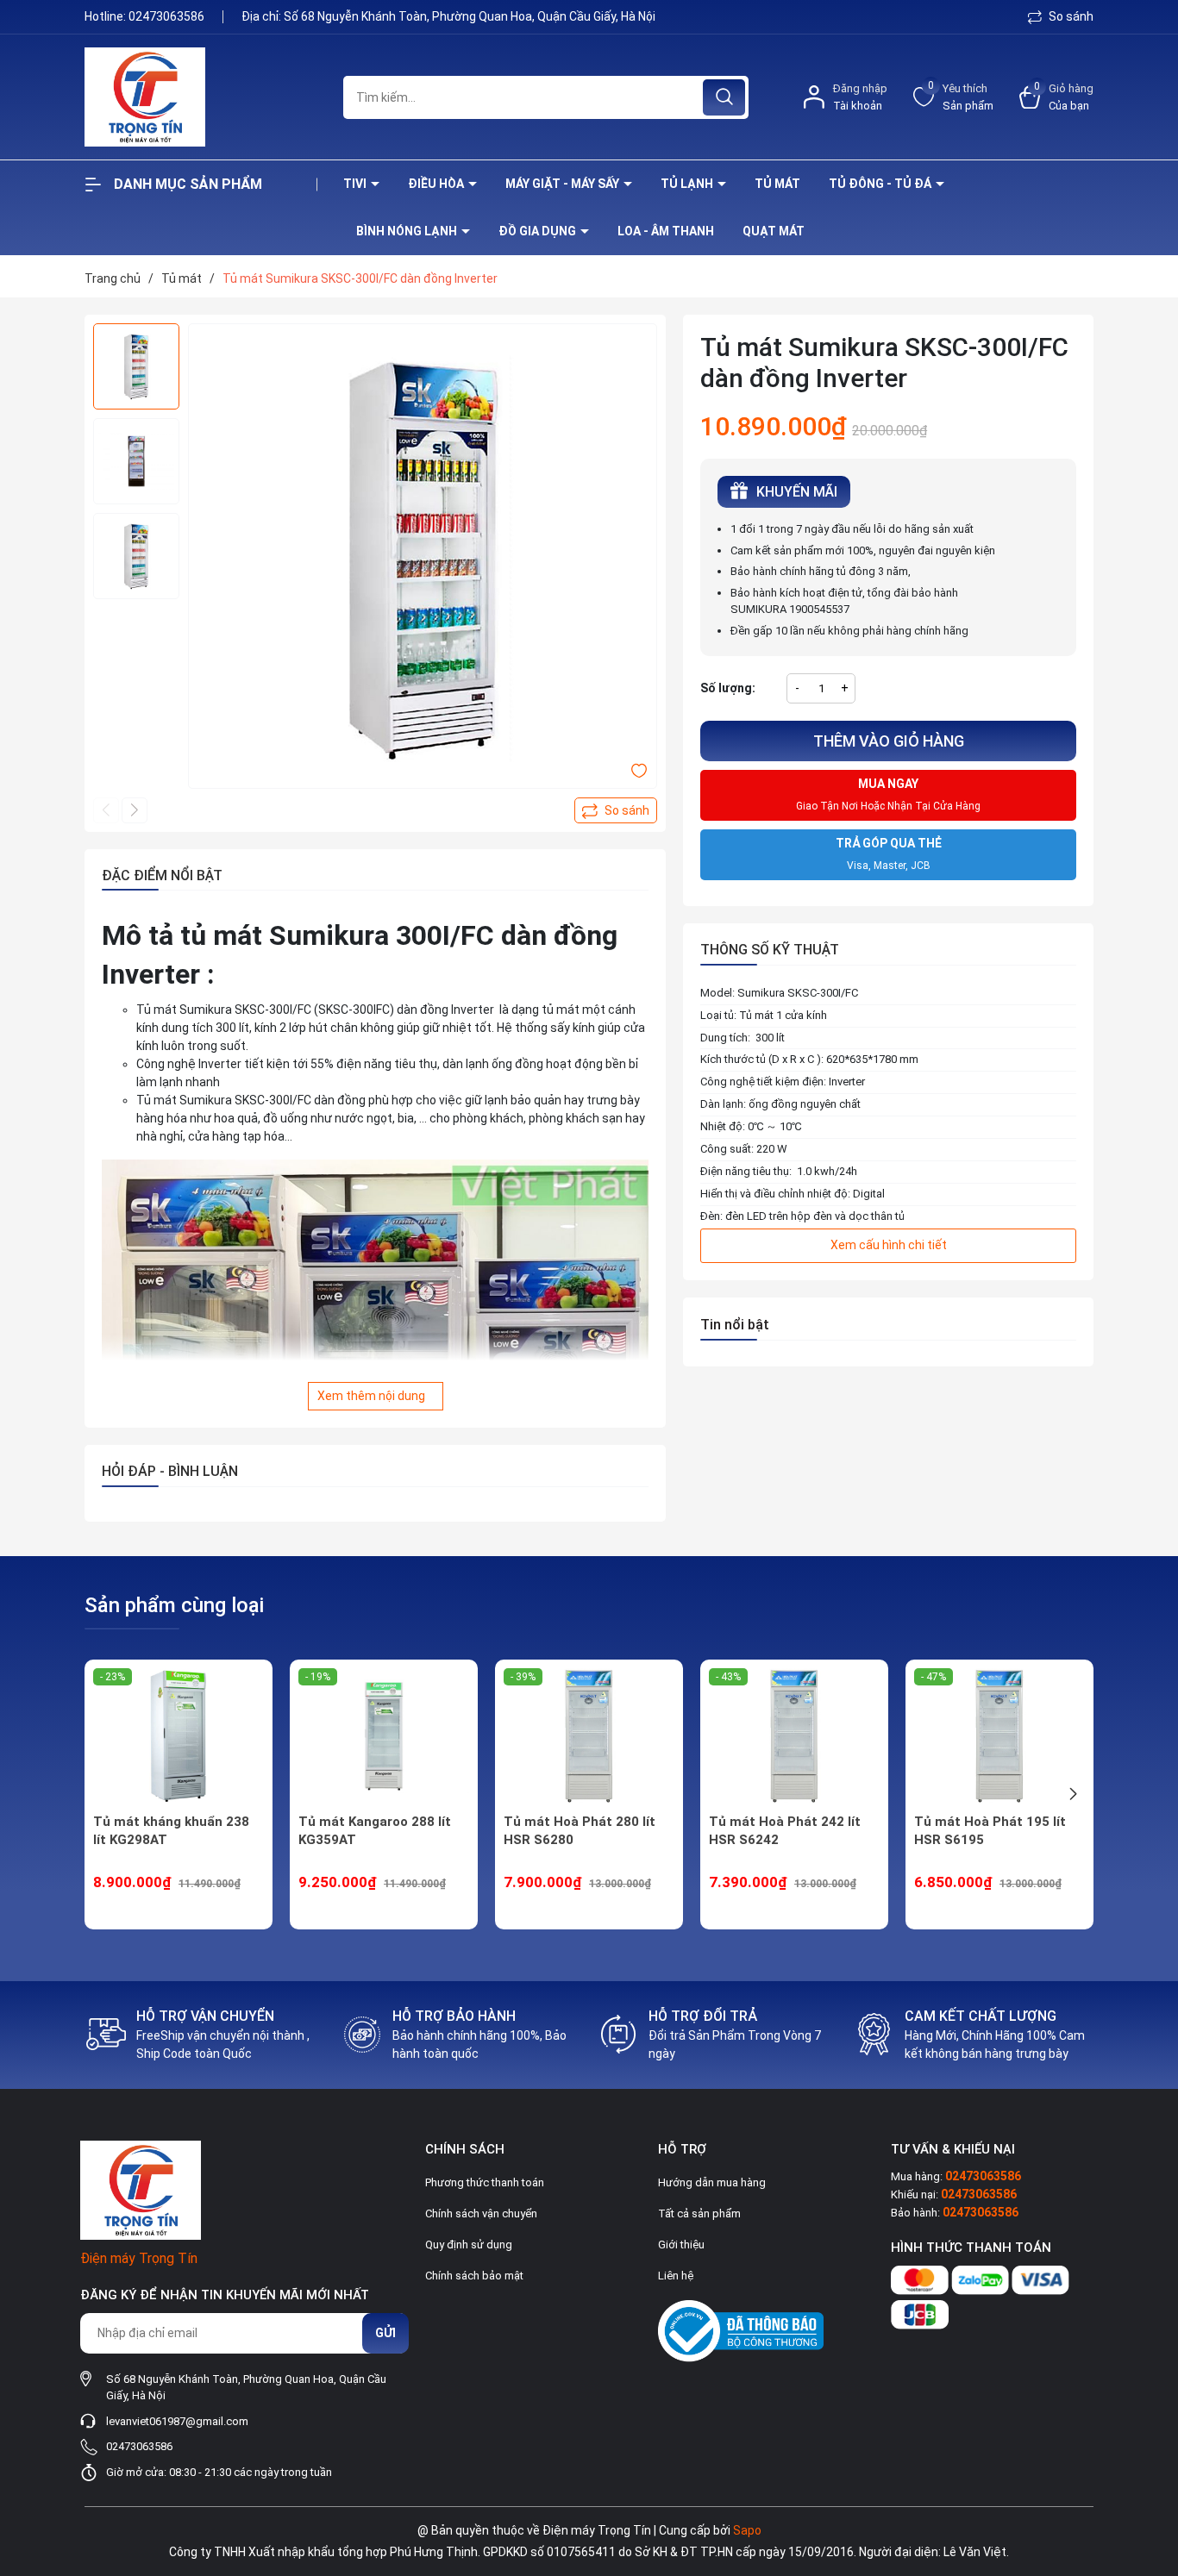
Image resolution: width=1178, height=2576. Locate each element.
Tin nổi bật (735, 1325)
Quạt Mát (774, 231)
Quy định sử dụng (469, 2245)
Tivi (356, 184)
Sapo (747, 2530)
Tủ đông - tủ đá (881, 184)
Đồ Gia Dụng (539, 231)
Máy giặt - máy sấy (564, 184)
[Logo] (201, 97)
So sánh (1070, 16)
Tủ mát (777, 184)
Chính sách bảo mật (474, 2276)
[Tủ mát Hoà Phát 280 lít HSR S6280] (589, 1736)
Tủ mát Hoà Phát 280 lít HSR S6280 (580, 1831)
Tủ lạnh (688, 184)
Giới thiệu (681, 2245)
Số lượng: (728, 688)
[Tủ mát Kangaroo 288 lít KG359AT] (384, 1736)
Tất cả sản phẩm (699, 2213)
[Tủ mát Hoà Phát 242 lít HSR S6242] (794, 1736)
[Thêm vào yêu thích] (639, 770)
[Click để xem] (423, 558)
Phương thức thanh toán (485, 2182)
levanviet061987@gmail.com (177, 2421)
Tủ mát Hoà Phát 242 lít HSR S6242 (785, 1831)
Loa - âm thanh (666, 231)
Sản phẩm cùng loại (174, 1605)
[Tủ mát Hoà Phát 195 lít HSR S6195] (999, 1736)
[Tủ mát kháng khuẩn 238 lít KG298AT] (179, 1736)
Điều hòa (437, 184)
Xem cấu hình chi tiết (889, 1245)
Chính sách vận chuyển (481, 2213)
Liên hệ (676, 2276)
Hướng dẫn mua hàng (712, 2182)
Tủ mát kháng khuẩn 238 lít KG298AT (171, 1831)
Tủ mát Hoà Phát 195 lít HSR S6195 (990, 1831)
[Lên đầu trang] (1150, 2467)
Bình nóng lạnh (408, 231)
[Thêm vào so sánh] (616, 810)
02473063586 (168, 16)
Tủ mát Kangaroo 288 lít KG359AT (375, 1831)
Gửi (385, 2333)
